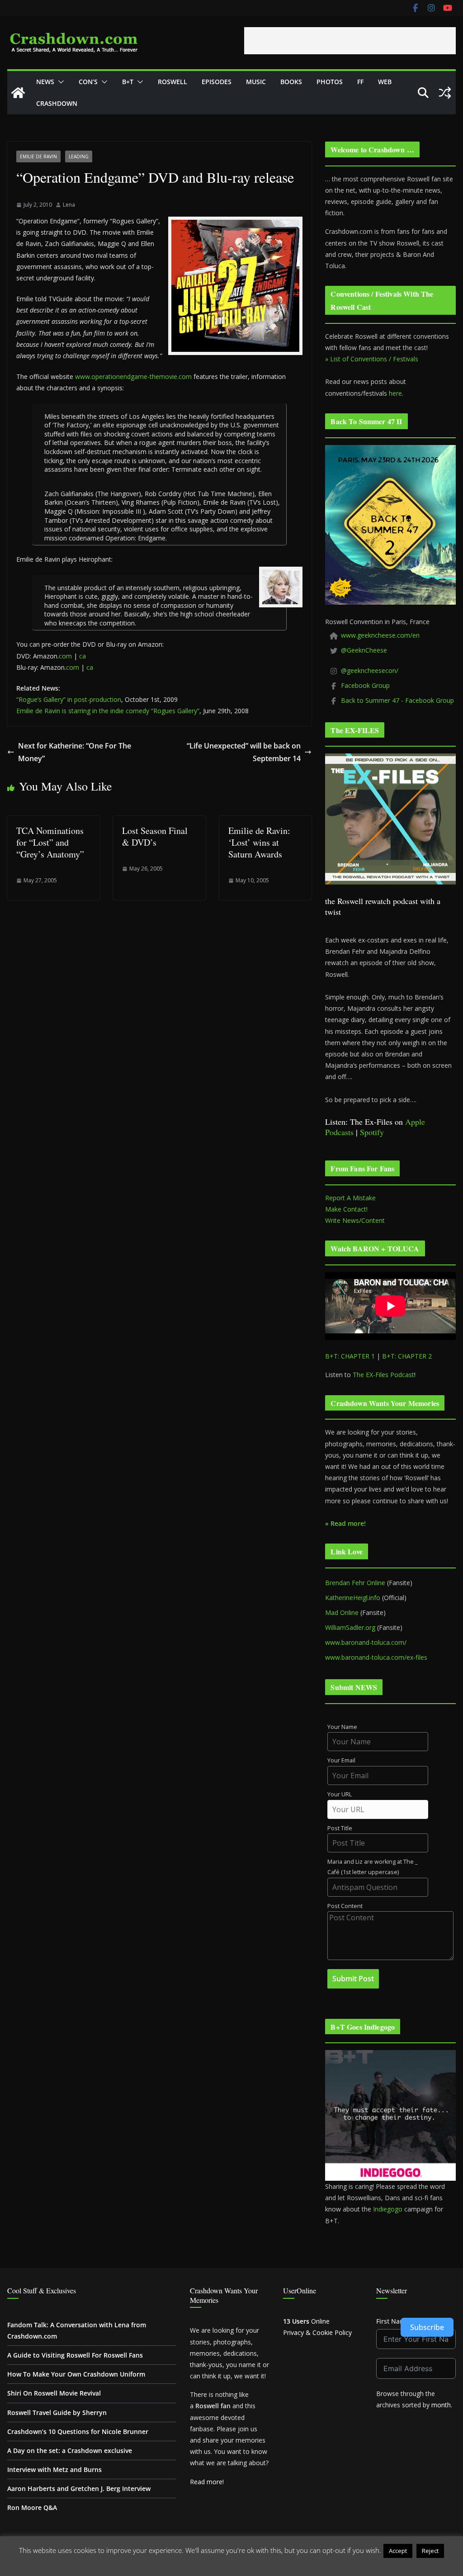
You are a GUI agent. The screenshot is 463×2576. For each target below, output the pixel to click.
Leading (79, 156)
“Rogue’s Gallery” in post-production (69, 699)
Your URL (340, 1794)
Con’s (88, 82)
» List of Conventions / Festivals (372, 359)
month (441, 2405)
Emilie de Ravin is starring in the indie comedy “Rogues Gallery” (108, 711)
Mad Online (342, 1612)
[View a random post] (445, 93)
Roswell (172, 82)
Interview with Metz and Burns (54, 2469)
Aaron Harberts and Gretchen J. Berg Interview (79, 2488)
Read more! (207, 2482)
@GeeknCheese (364, 650)
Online (306, 2321)
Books (291, 82)
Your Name (342, 1727)
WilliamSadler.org (350, 1627)
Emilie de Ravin (38, 156)
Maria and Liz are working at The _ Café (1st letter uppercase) (373, 1867)
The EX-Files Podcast (383, 1375)
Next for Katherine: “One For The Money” (75, 752)
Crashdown (57, 103)
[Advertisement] (350, 41)
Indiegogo (388, 2209)
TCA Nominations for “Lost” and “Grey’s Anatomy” (50, 842)
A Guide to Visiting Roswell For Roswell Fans (75, 2355)
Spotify (372, 1132)
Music (256, 82)
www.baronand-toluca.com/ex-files (376, 1657)
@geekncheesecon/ (370, 670)
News (45, 82)
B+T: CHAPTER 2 (407, 1356)
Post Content (345, 1906)
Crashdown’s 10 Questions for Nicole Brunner (78, 2432)
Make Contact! (346, 1209)
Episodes (217, 82)
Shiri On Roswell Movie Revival (54, 2393)
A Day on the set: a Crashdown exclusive (70, 2451)
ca (83, 656)
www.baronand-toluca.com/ (366, 1642)
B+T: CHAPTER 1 (350, 1356)
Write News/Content (355, 1220)
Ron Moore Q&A (32, 2507)
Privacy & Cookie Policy (317, 2332)
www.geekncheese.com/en (380, 635)
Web (385, 82)
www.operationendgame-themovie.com (133, 376)
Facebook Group (365, 685)
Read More (232, 2564)
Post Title (340, 1828)
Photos (330, 82)
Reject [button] (430, 2551)
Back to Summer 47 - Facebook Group (397, 700)
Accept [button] (398, 2551)
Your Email (341, 1760)
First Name (393, 2321)
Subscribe (427, 2327)
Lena (69, 205)
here (395, 393)
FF (360, 82)
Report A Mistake (350, 1198)
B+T (128, 82)
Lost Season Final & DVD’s (155, 836)
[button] (59, 82)
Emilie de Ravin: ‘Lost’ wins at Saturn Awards (259, 842)
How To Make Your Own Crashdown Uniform (76, 2374)
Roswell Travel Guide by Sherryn (57, 2413)
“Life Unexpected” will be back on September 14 (244, 752)
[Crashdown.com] (18, 93)
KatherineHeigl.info (353, 1598)
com (65, 656)
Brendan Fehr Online (355, 1583)
